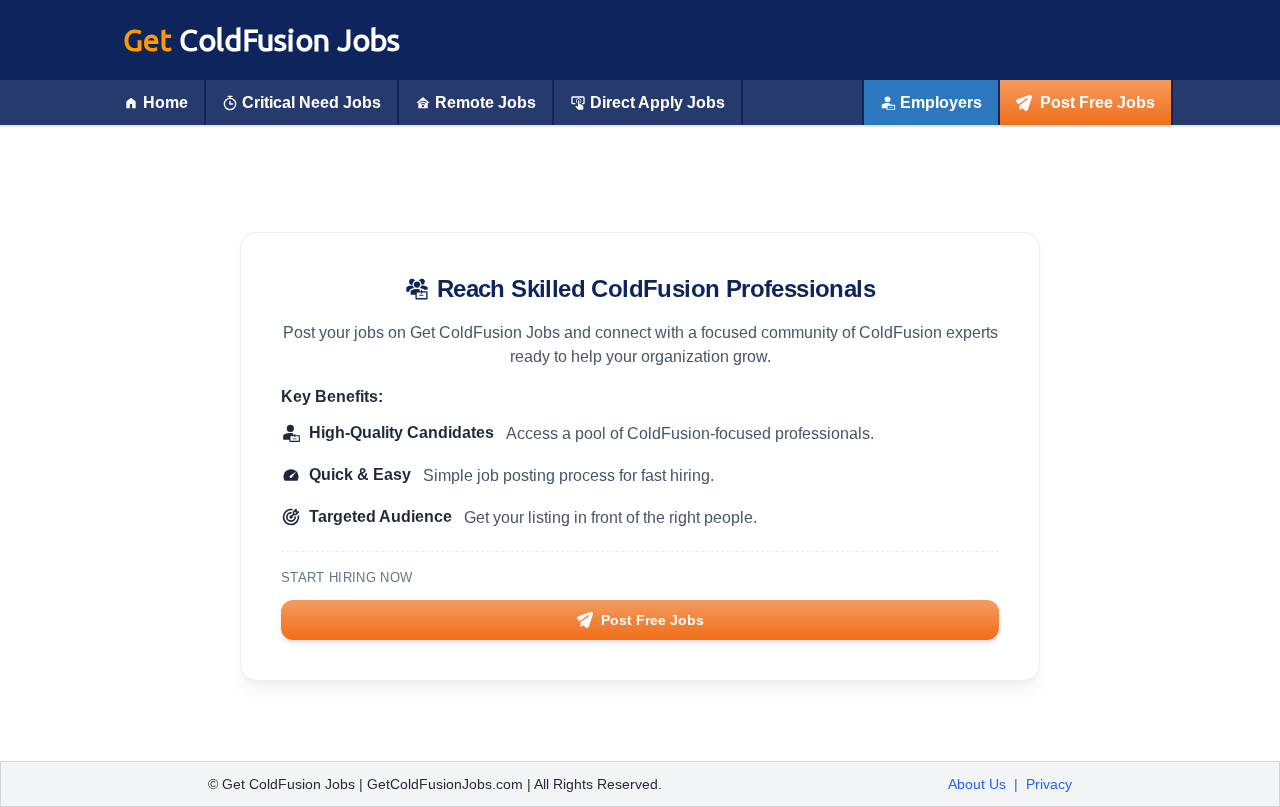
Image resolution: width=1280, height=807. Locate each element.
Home (165, 102)
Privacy (1049, 784)
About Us (977, 784)
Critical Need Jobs (311, 102)
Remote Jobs (485, 102)
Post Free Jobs (1097, 102)
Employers (941, 102)
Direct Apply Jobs (657, 102)
